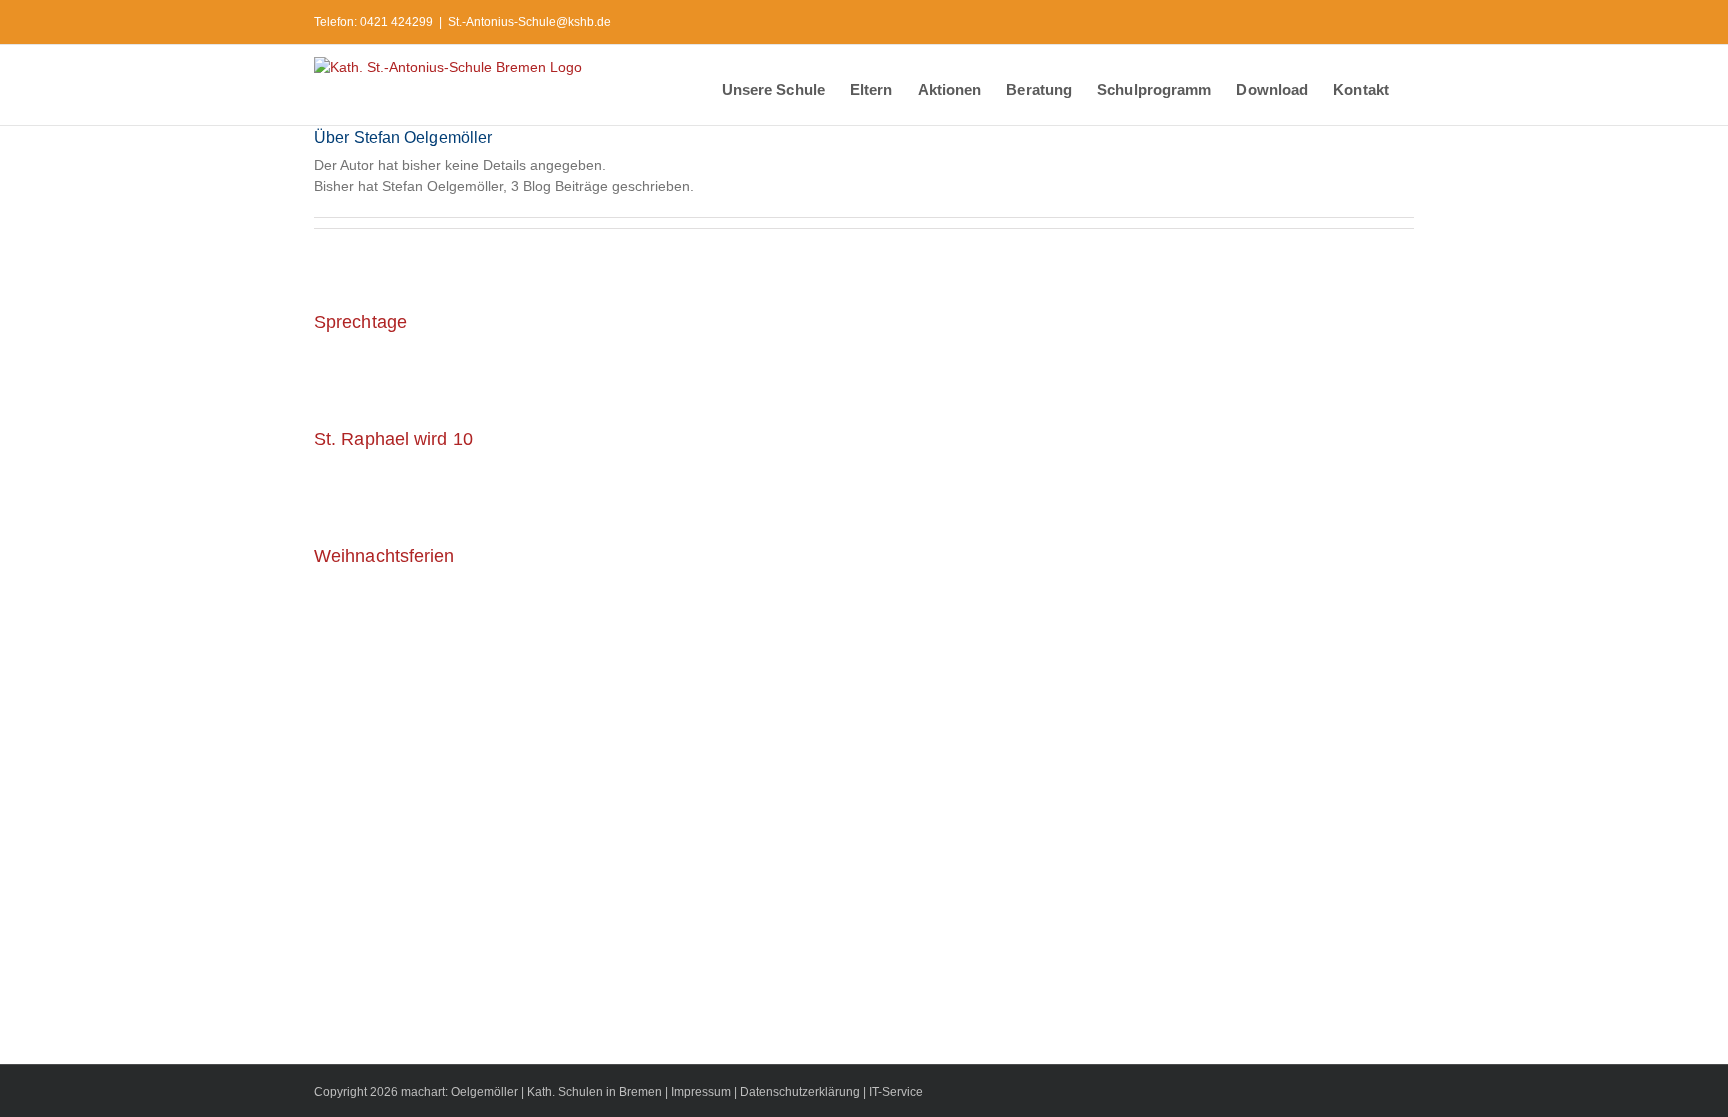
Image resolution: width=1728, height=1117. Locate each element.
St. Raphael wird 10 (393, 439)
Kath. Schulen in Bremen (596, 1092)
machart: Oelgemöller (459, 1092)
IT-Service (896, 1092)
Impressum (701, 1092)
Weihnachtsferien (384, 556)
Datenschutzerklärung (800, 1092)
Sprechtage (360, 322)
